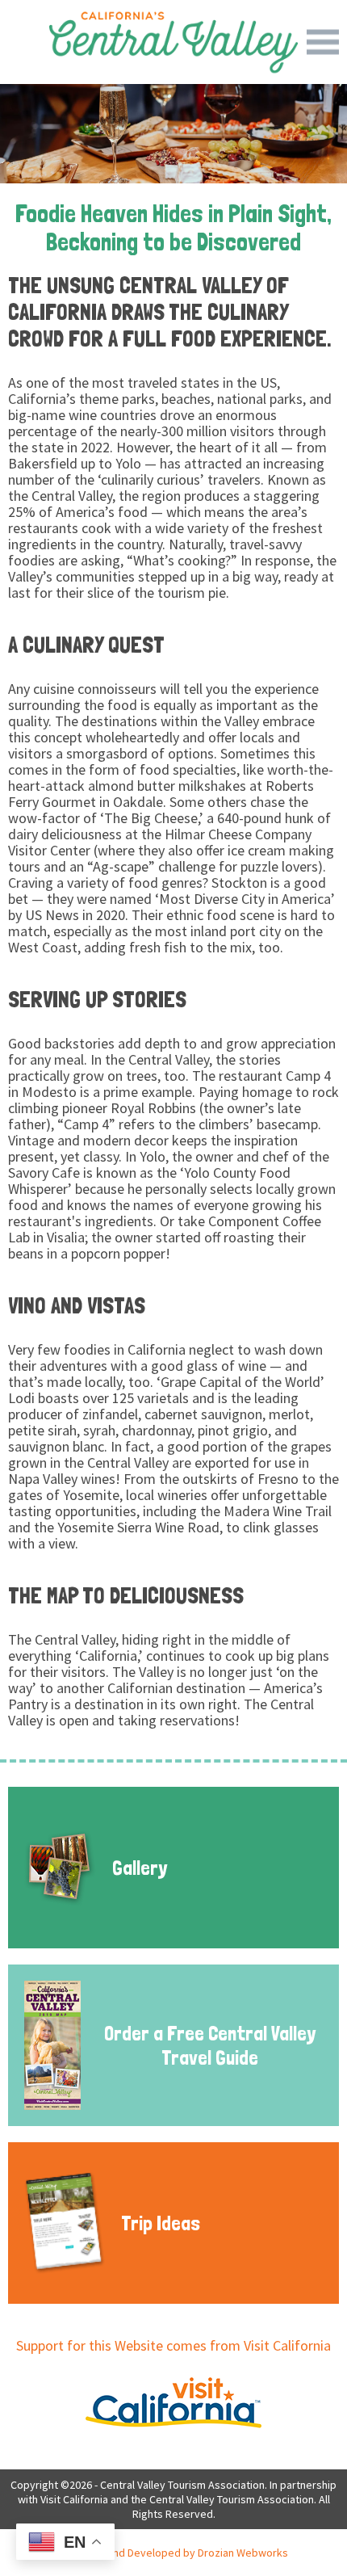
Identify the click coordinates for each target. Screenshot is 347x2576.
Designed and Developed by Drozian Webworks (173, 2553)
